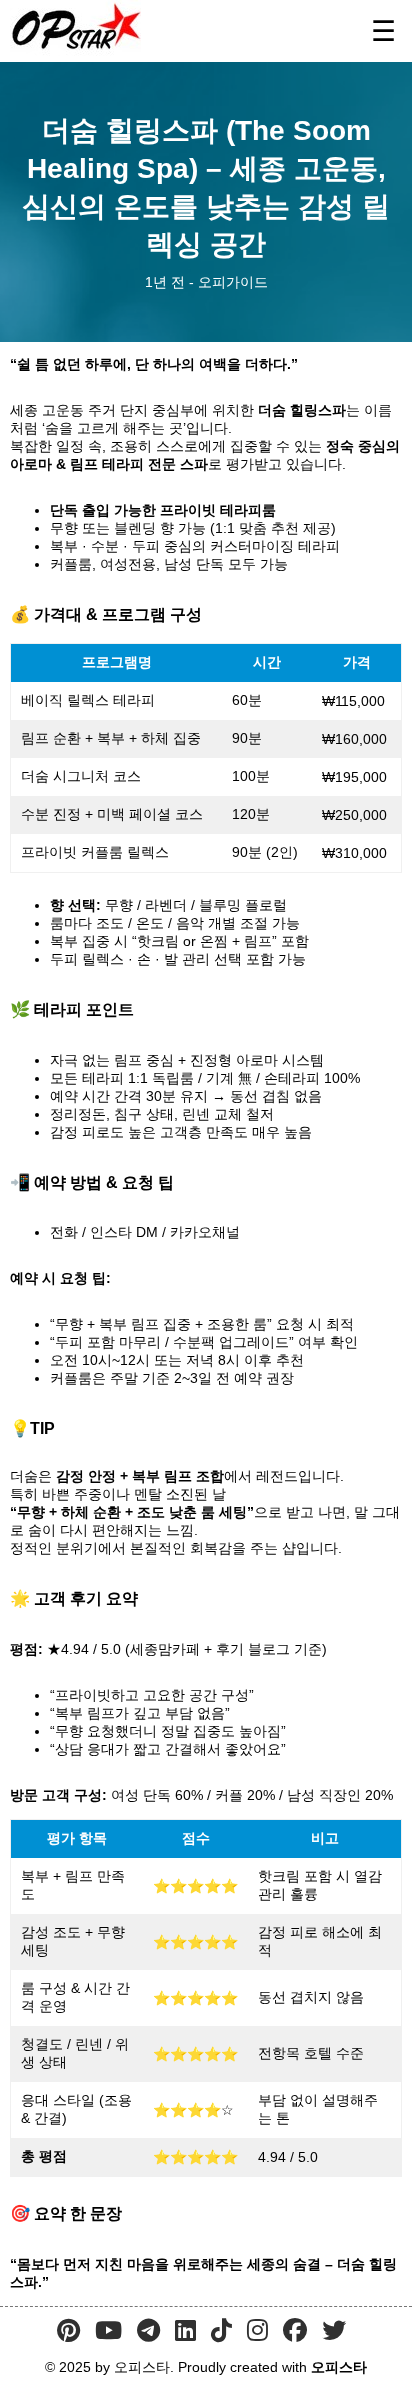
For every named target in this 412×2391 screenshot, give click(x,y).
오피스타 (339, 2367)
